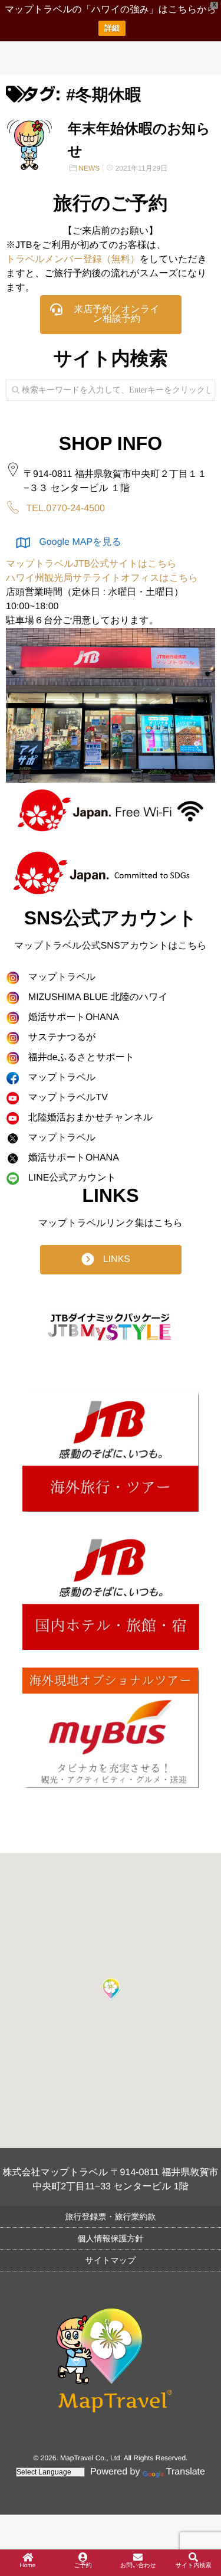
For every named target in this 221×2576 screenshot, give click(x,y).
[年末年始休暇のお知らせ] (29, 144)
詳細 (112, 28)
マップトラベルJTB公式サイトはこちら (91, 564)
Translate (186, 2472)
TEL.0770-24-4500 (65, 509)
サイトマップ (111, 2260)
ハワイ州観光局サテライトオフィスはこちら (102, 578)
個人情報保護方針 (111, 2238)
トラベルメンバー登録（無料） (73, 259)
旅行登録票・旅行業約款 (111, 2217)
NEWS (89, 168)
